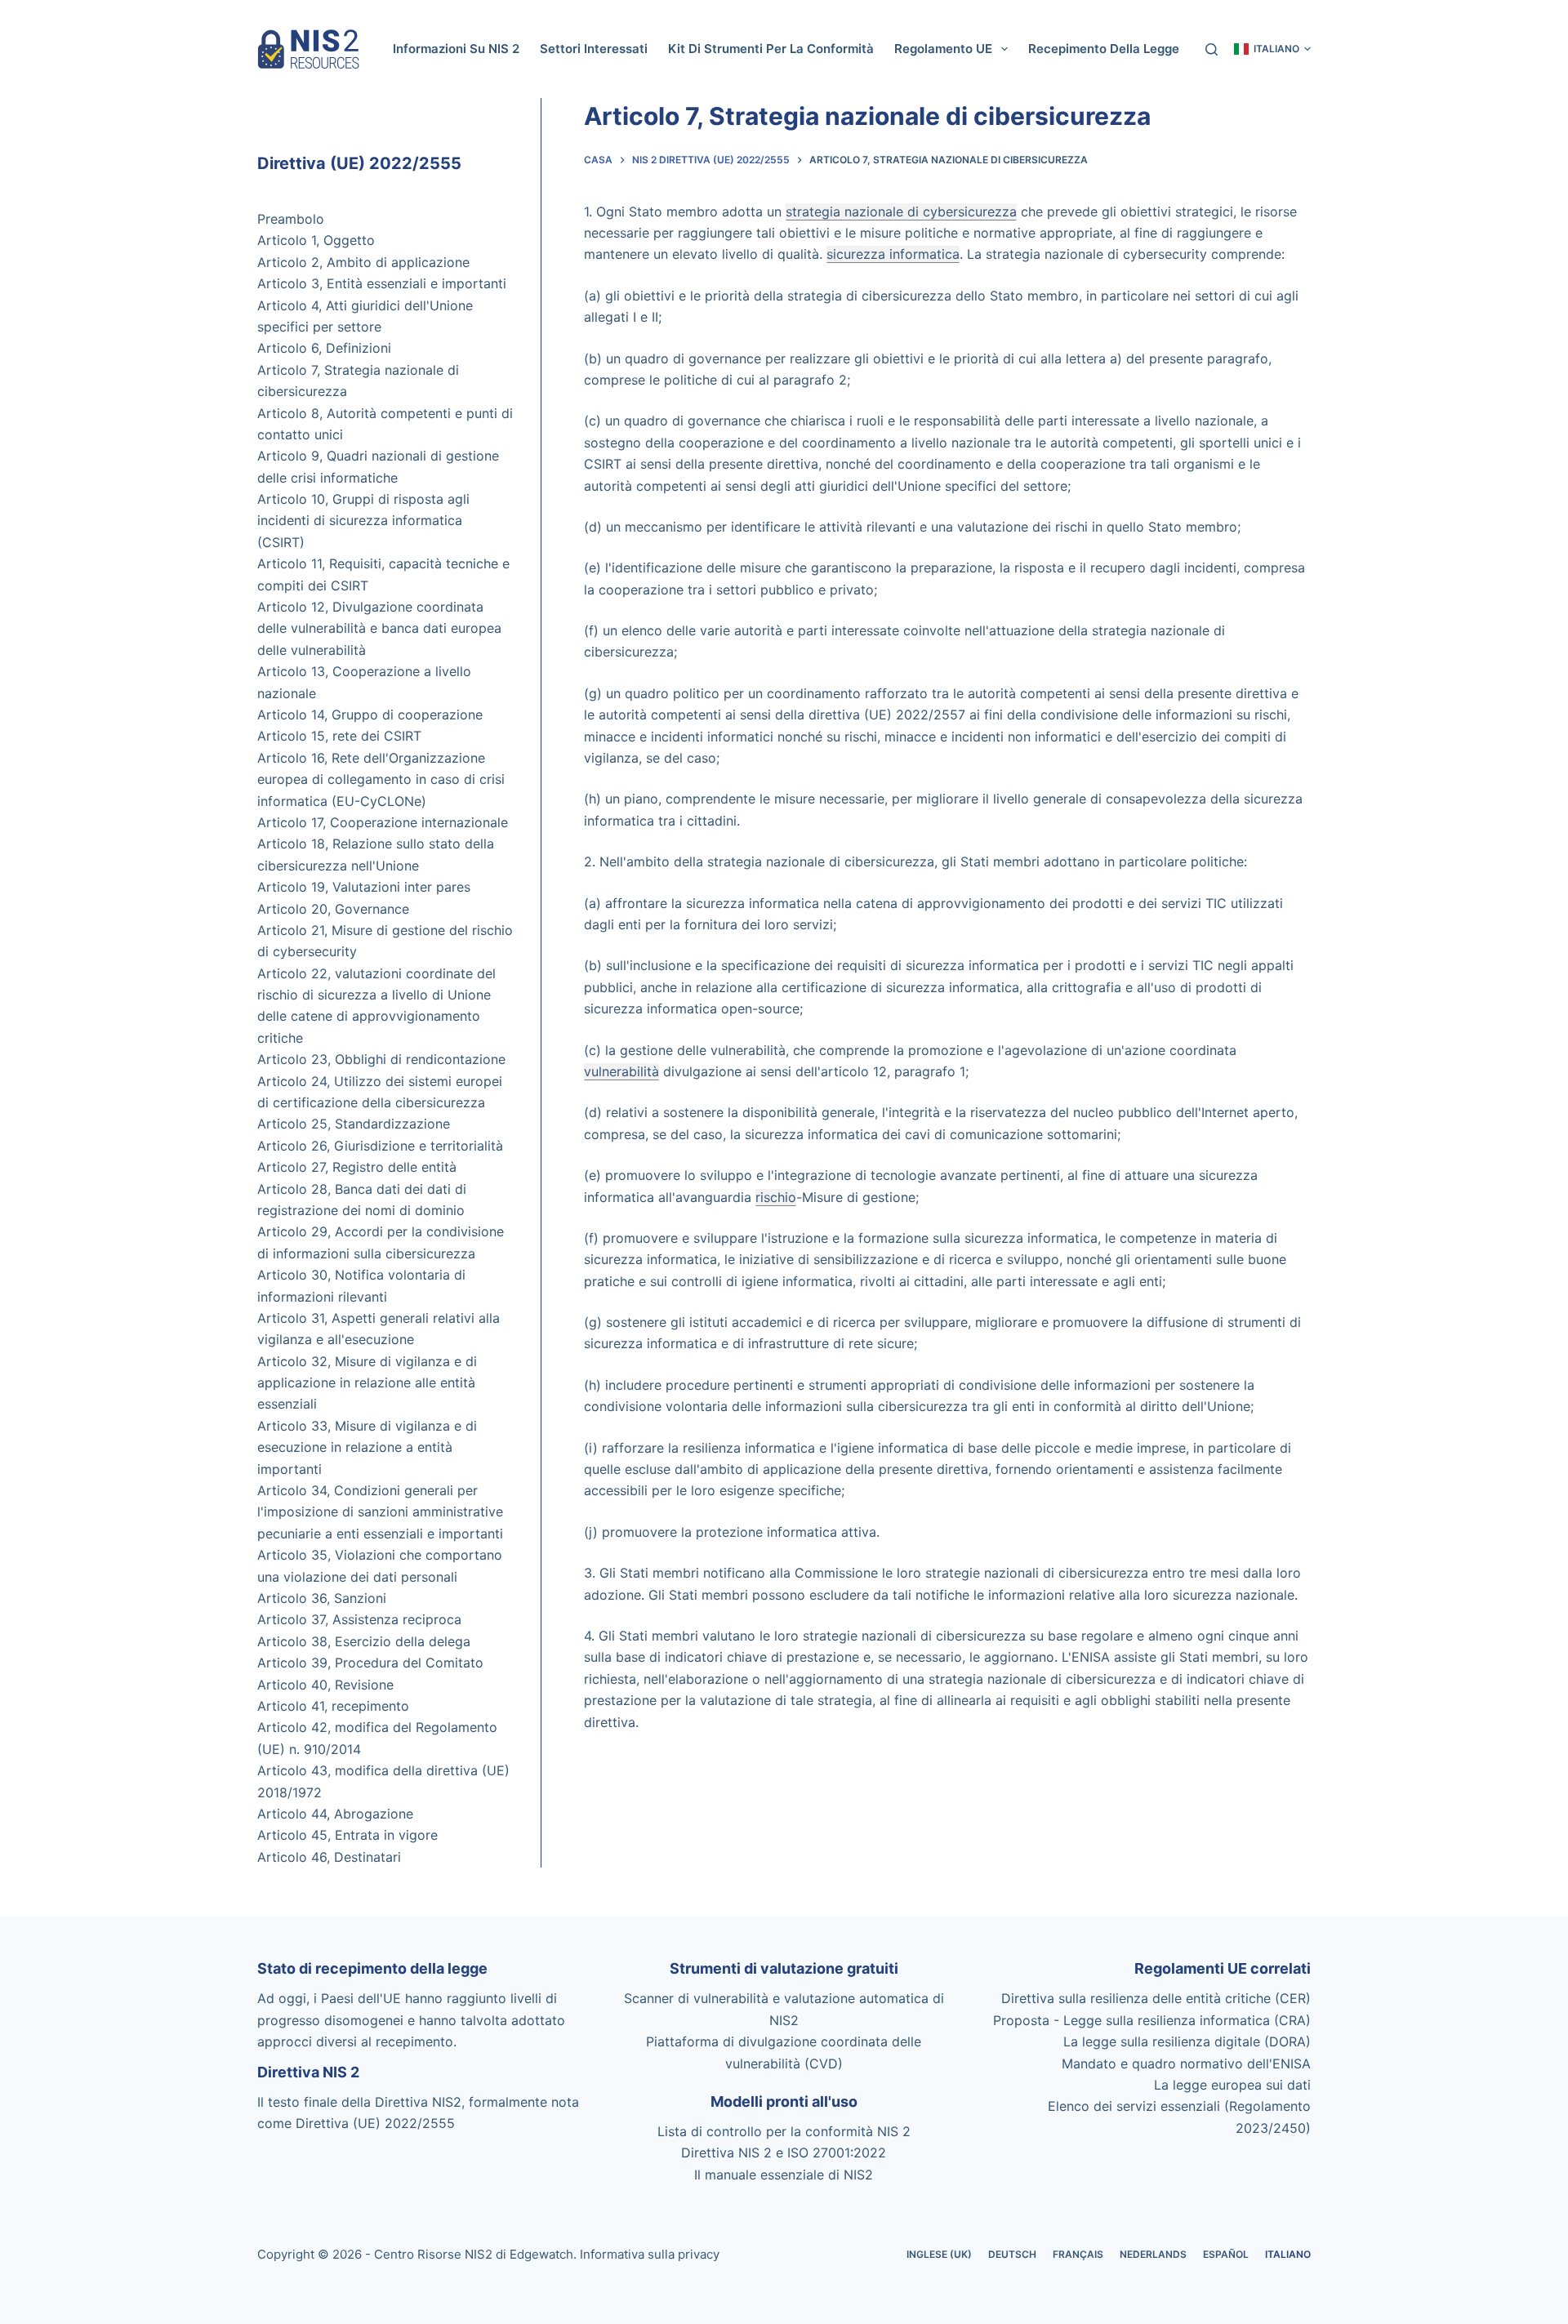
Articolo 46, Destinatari (329, 1857)
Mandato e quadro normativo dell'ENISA (1186, 2064)
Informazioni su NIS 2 (456, 49)
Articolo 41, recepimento (333, 1706)
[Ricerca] (1212, 49)
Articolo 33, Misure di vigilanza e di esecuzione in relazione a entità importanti (367, 1447)
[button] (1272, 49)
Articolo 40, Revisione (325, 1685)
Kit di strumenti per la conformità (771, 49)
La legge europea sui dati (1232, 2085)
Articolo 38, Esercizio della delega (364, 1641)
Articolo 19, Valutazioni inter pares (364, 887)
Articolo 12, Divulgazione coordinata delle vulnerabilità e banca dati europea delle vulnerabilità (379, 628)
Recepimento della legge (1104, 49)
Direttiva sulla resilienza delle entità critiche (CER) (1156, 1998)
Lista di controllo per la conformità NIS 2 (784, 2131)
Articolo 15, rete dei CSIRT (339, 736)
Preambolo (291, 219)
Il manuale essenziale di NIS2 (784, 2175)
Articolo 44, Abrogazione (335, 1814)
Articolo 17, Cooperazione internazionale (383, 822)
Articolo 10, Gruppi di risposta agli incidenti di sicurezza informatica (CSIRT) (363, 521)
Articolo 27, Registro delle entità (357, 1167)
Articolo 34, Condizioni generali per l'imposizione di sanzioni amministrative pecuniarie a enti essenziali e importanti (380, 1512)
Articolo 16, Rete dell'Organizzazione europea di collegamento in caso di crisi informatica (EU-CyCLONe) (381, 779)
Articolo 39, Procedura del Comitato (370, 1663)
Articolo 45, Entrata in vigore (347, 1835)
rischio (776, 1197)
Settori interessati (594, 49)
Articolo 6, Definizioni (324, 348)
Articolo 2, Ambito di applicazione (363, 262)
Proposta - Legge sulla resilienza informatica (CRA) (1152, 2020)
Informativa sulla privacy (650, 2254)
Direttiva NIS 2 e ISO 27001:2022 (784, 2153)
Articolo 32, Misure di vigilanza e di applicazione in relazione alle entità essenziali (367, 1383)
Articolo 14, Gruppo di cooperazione (370, 715)
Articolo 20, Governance (333, 909)
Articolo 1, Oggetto (316, 240)
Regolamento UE (943, 49)
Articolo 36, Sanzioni (322, 1598)
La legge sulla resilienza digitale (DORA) (1187, 2041)
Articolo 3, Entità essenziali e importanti (382, 283)
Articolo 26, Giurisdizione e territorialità (380, 1146)
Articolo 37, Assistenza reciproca (359, 1619)
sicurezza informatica (893, 254)
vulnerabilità (621, 1071)
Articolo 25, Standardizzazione (354, 1124)
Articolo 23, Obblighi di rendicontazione (381, 1059)
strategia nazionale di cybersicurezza (901, 211)
